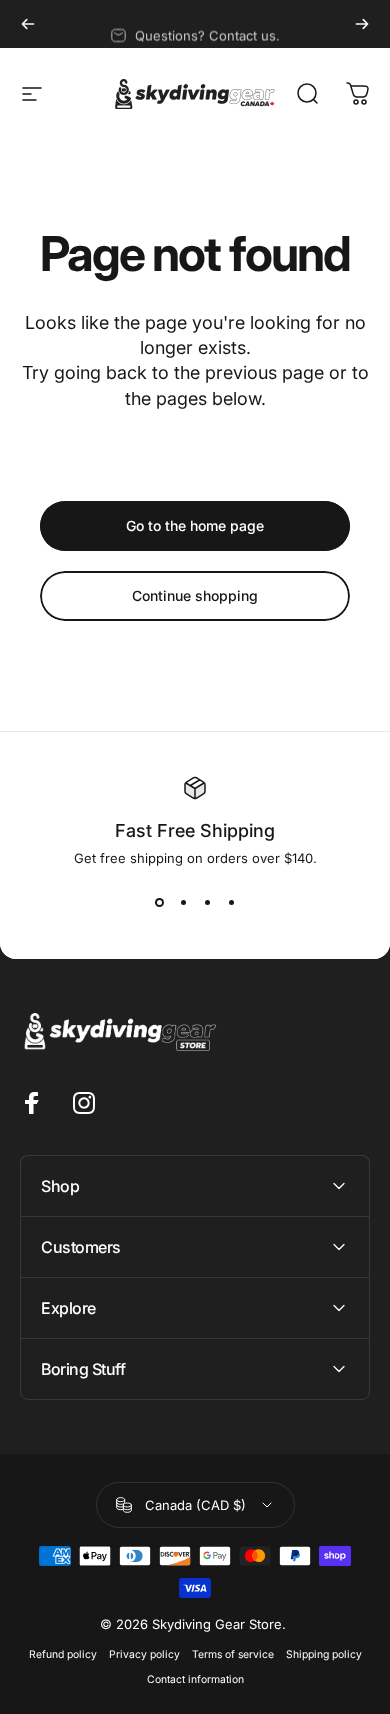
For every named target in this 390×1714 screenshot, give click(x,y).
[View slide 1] (159, 902)
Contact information (195, 1679)
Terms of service (233, 1654)
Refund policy (63, 1654)
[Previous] (28, 24)
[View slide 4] (231, 902)
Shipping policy (324, 1654)
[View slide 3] (207, 902)
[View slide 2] (183, 902)
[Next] (362, 24)
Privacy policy (144, 1654)
